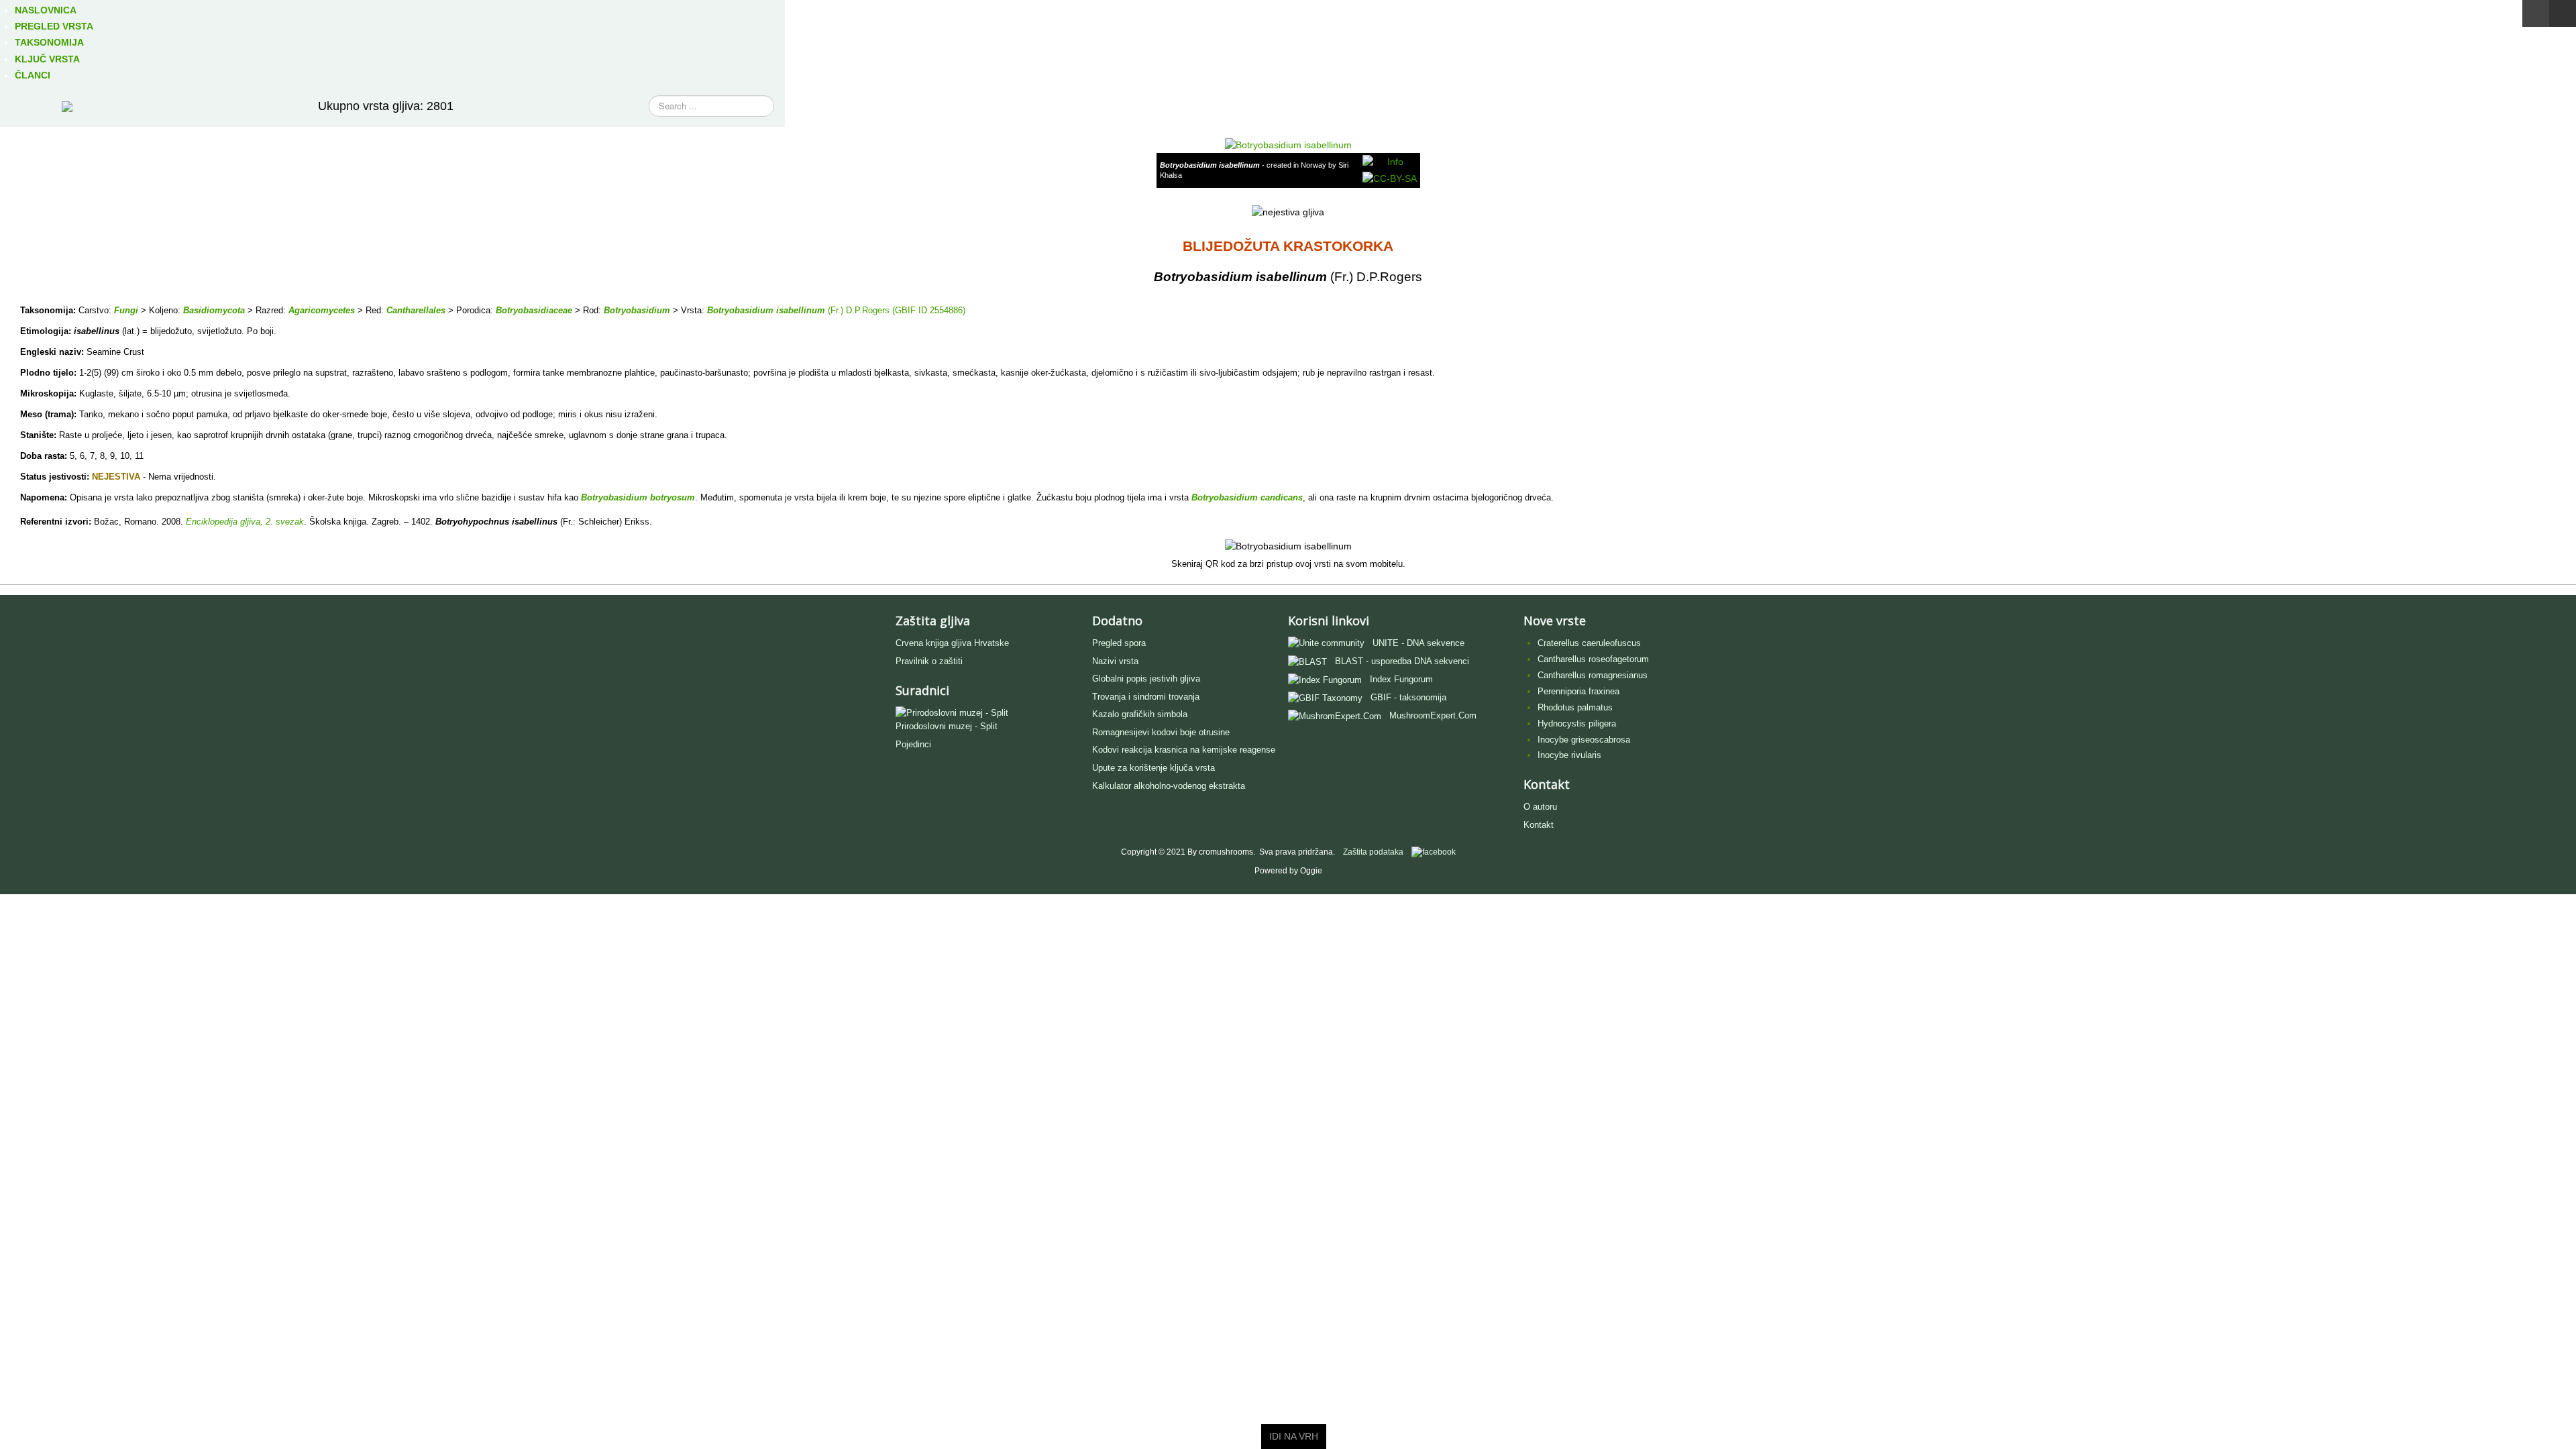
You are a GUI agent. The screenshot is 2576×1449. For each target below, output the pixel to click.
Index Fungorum (1401, 679)
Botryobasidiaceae (534, 310)
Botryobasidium (637, 310)
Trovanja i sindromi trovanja (1146, 697)
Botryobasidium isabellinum (766, 310)
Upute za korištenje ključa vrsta (1153, 768)
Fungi (126, 310)
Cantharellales (416, 310)
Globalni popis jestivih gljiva (1146, 679)
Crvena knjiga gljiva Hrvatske (952, 643)
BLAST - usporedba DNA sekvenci (1402, 661)
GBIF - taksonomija (1408, 697)
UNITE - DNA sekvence (1418, 643)
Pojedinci (913, 744)
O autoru (1540, 807)
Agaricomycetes (322, 310)
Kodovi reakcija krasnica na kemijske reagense (1184, 750)
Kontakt (1539, 825)
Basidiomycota (214, 310)
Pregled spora (1119, 643)
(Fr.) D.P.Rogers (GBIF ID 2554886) (895, 310)
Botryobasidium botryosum (638, 497)
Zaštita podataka (1373, 852)
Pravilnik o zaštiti (929, 661)
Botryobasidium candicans (1247, 497)
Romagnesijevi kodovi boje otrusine (1161, 732)
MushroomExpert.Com (1433, 715)
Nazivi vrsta (1115, 661)
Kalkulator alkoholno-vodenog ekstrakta (1169, 786)
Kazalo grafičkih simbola (1140, 714)
